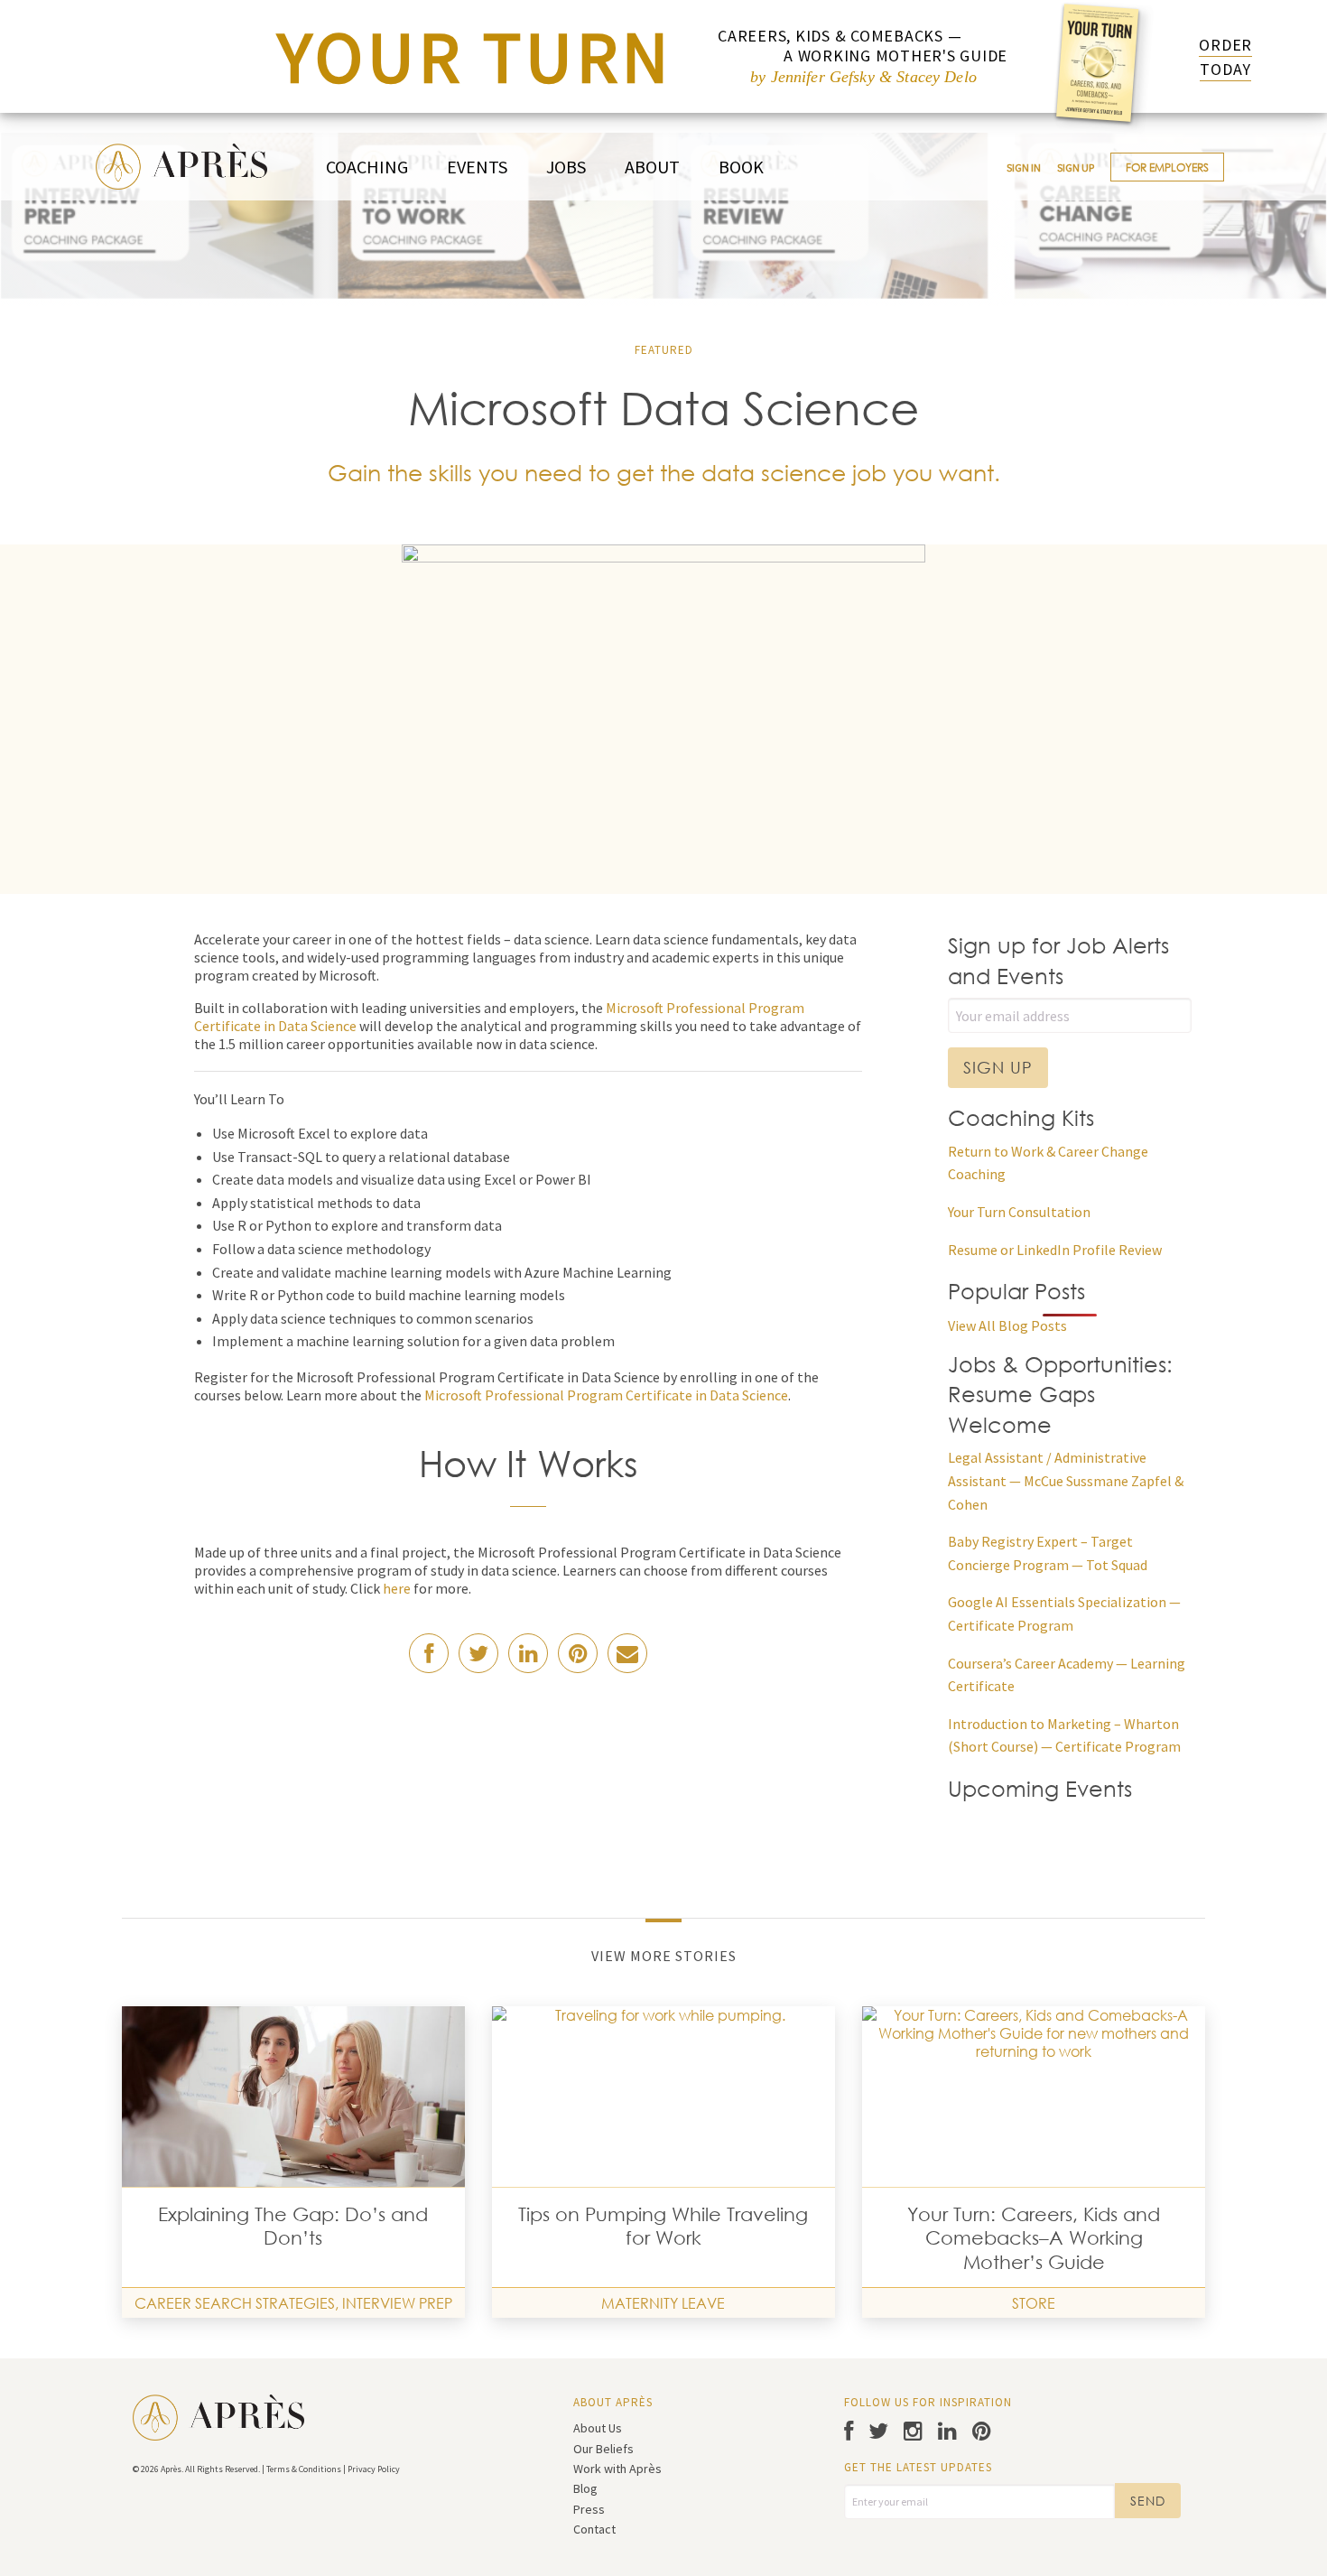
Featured (664, 350)
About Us (598, 2428)
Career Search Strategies (235, 2303)
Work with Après (617, 2469)
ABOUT (652, 167)
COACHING (367, 167)
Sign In (1024, 167)
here (397, 1588)
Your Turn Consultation (1019, 1212)
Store (1034, 2303)
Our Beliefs (603, 2449)
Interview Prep (397, 2303)
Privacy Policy (374, 2469)
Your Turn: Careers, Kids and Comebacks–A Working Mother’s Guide (1034, 2238)
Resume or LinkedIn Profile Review (1055, 1250)
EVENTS (477, 167)
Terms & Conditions (304, 2469)
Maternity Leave (663, 2303)
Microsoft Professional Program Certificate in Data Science (606, 1395)
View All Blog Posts (1007, 1325)
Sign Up (1076, 167)
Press (589, 2509)
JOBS (566, 167)
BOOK (741, 167)
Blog (585, 2488)
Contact (594, 2529)
